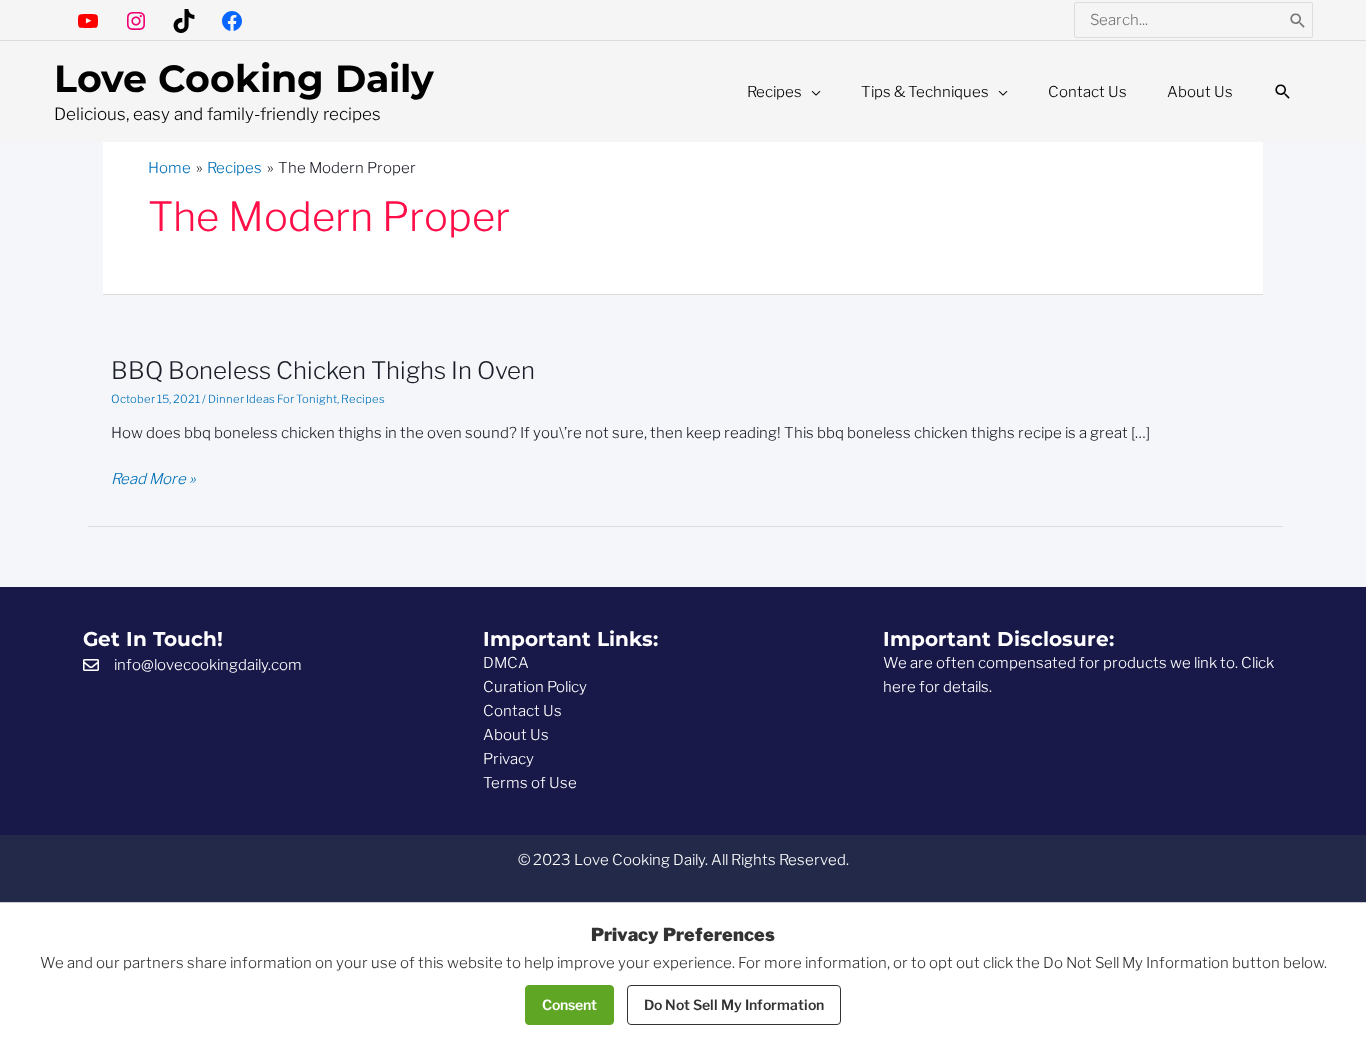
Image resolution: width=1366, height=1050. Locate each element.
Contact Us (522, 711)
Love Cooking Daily (244, 78)
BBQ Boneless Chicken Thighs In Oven (323, 370)
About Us (516, 735)
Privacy (508, 759)
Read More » (153, 480)
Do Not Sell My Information (734, 1004)
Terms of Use (530, 783)
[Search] (1298, 20)
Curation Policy (535, 687)
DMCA (506, 663)
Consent (569, 1004)
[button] (1283, 92)
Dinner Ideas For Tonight (272, 399)
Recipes (363, 399)
